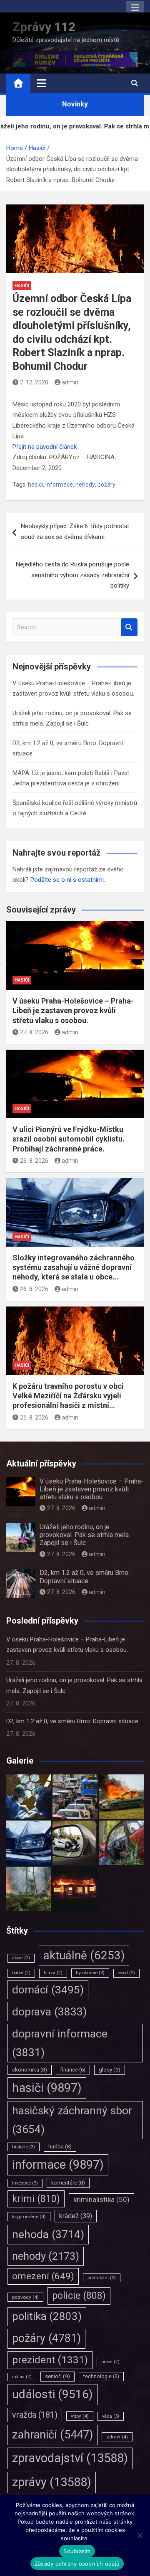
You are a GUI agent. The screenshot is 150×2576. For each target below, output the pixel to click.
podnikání (102, 2278)
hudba (60, 2147)
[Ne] (140, 2535)
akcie (21, 1958)
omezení (43, 2276)
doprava (49, 2011)
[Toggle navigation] (41, 83)
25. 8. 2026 (34, 1417)
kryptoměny (29, 2217)
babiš (21, 1973)
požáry (106, 485)
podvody (25, 2297)
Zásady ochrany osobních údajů (77, 2564)
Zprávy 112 (44, 27)
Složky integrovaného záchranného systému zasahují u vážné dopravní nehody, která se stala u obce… (74, 1267)
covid (126, 1973)
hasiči (35, 485)
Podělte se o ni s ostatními (67, 880)
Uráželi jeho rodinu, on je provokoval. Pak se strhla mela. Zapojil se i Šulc (85, 1535)
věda (111, 2416)
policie (79, 2296)
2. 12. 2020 (34, 382)
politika (47, 2316)
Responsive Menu (135, 8)
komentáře (68, 2183)
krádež (76, 2216)
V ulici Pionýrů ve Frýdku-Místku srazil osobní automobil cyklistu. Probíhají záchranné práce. (69, 1139)
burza (53, 1973)
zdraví (117, 2437)
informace (59, 485)
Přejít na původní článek (45, 447)
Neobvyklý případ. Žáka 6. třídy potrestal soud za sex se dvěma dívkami (75, 531)
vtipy (80, 2416)
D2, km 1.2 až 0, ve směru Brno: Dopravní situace (85, 1577)
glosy (110, 2070)
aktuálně (84, 1955)
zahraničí (52, 2435)
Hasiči (22, 286)
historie (24, 2147)
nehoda (48, 2234)
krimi (36, 2199)
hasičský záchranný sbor (72, 2120)
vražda (35, 2415)
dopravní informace (60, 2043)
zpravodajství (70, 2458)
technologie (101, 2377)
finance (73, 2070)
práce (110, 2362)
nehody (85, 485)
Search (129, 627)
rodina (22, 2377)
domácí (48, 1990)
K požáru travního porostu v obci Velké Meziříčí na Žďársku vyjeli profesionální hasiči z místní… (68, 1396)
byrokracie (90, 1973)
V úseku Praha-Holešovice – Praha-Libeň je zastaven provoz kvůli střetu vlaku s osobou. (73, 1011)
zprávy (52, 2482)
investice (25, 2183)
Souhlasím (77, 2551)
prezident (50, 2360)
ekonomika (30, 2070)
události (52, 2394)
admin (70, 382)
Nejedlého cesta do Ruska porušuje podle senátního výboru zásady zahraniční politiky (72, 575)
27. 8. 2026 (34, 1032)
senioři (57, 2376)
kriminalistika (101, 2200)
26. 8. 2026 (34, 1161)
